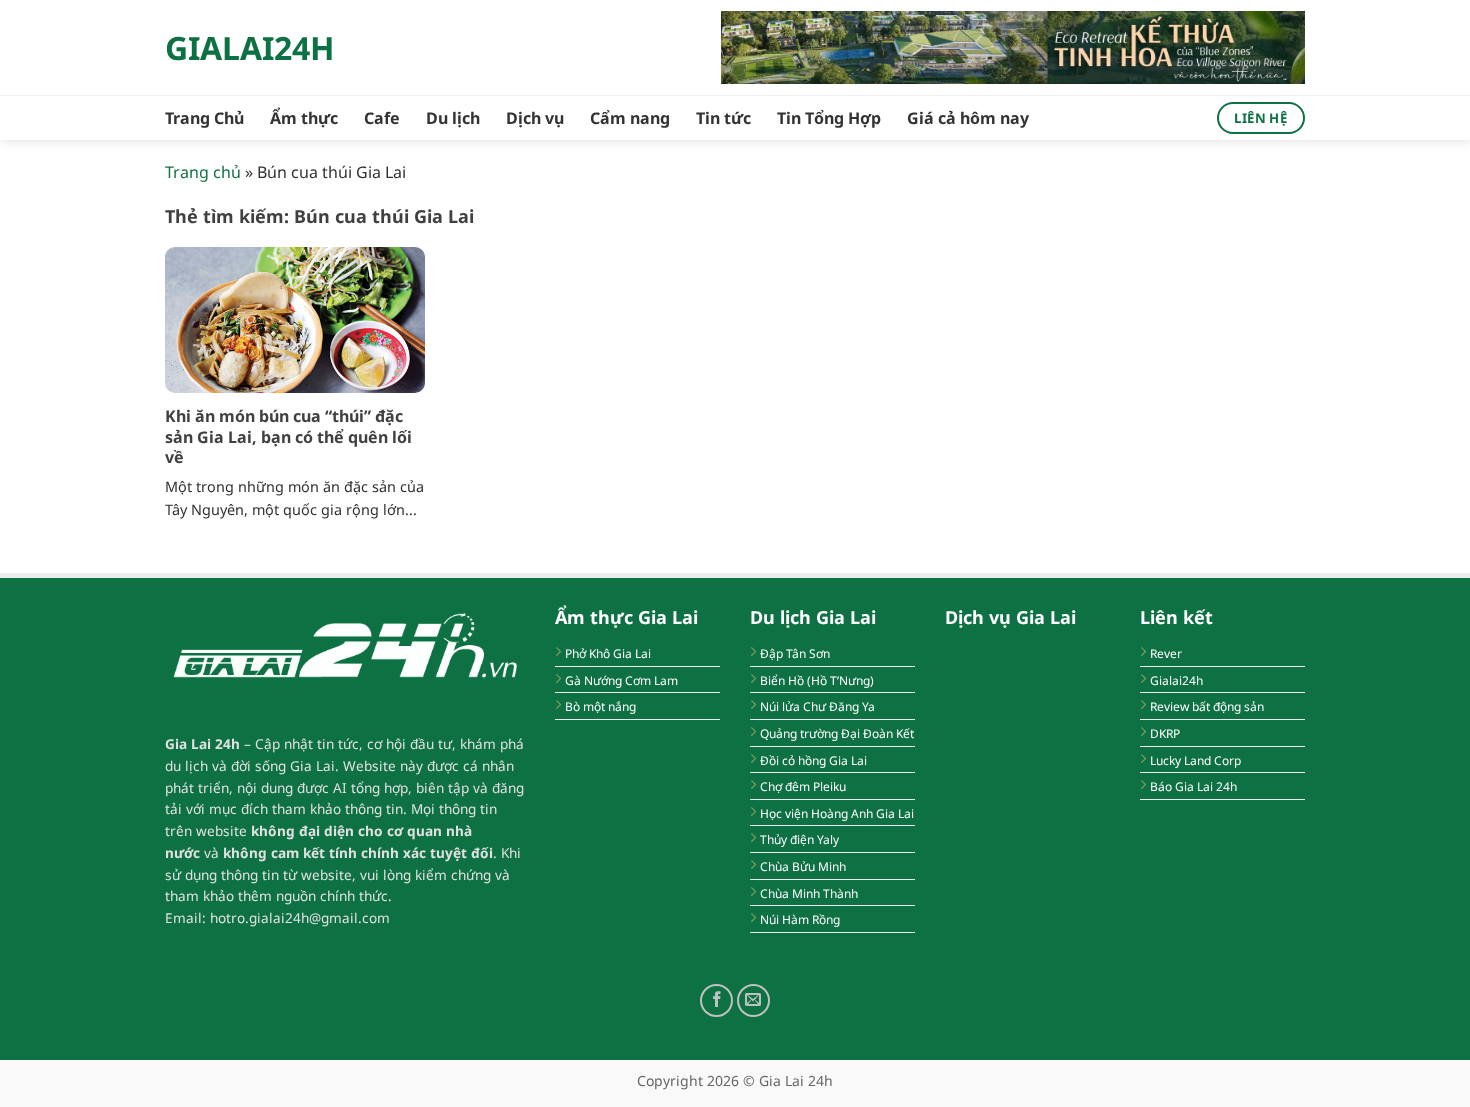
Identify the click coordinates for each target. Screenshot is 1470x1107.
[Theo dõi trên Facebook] (716, 1000)
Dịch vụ (535, 118)
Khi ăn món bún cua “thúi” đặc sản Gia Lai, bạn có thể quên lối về (288, 437)
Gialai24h (249, 48)
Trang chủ (203, 172)
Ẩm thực (304, 118)
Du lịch (453, 118)
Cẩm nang (630, 118)
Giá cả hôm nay (968, 118)
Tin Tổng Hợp (829, 118)
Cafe (382, 118)
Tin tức (723, 118)
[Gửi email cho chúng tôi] (753, 1000)
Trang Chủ (204, 118)
